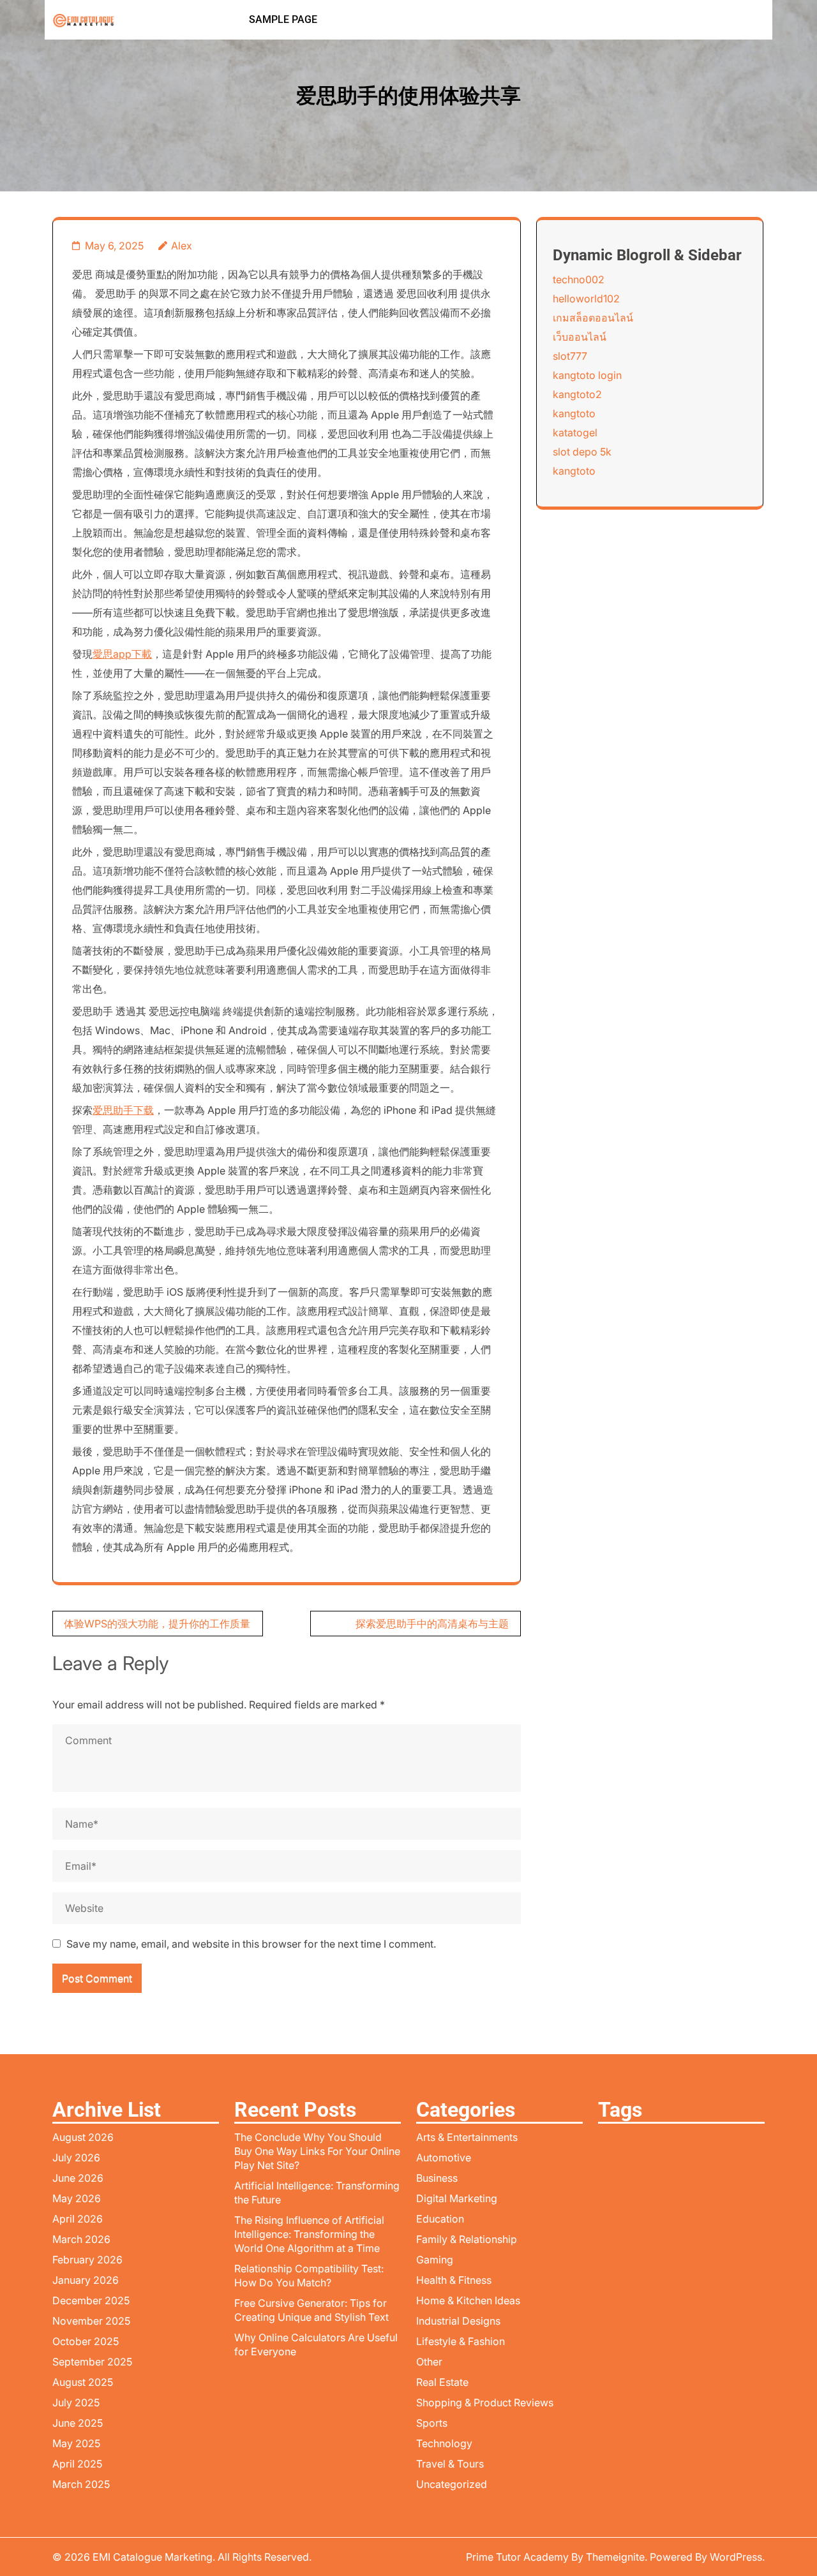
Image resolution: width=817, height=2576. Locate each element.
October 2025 (86, 2341)
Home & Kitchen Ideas (468, 2300)
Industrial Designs (458, 2321)
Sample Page (283, 19)
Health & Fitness (454, 2280)
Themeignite (615, 2557)
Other (429, 2362)
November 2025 (91, 2321)
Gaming (435, 2260)
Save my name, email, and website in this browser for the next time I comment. (251, 1944)
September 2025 (92, 2362)
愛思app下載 (122, 654)
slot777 (570, 356)
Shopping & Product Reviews (485, 2402)
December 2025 (91, 2300)
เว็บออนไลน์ (580, 337)
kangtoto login (587, 375)
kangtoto (574, 413)
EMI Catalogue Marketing (153, 2557)
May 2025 (76, 2443)
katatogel (575, 433)
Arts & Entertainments (467, 2137)
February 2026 (87, 2260)
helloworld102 (586, 299)
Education (440, 2219)
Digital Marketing (457, 2198)
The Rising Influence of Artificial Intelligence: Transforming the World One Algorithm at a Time (309, 2234)
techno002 (579, 279)
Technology (444, 2443)
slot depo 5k (582, 452)
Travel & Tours (450, 2464)
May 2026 (77, 2198)
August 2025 (83, 2382)
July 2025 (76, 2402)
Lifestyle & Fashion (461, 2341)
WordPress (736, 2557)
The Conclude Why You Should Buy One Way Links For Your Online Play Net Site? (317, 2151)
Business (437, 2178)
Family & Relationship (467, 2239)
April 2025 (77, 2464)
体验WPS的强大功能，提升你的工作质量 (157, 1624)
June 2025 (78, 2423)
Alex (182, 246)
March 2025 (81, 2484)
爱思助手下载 (123, 1110)
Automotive (444, 2158)
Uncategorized (452, 2484)
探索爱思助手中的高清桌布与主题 (432, 1624)
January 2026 (86, 2280)
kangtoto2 (577, 394)
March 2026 (81, 2239)
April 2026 (78, 2219)
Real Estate (442, 2382)
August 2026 (83, 2137)
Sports (432, 2423)
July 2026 (76, 2158)
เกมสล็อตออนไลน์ (593, 318)
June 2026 (78, 2178)
